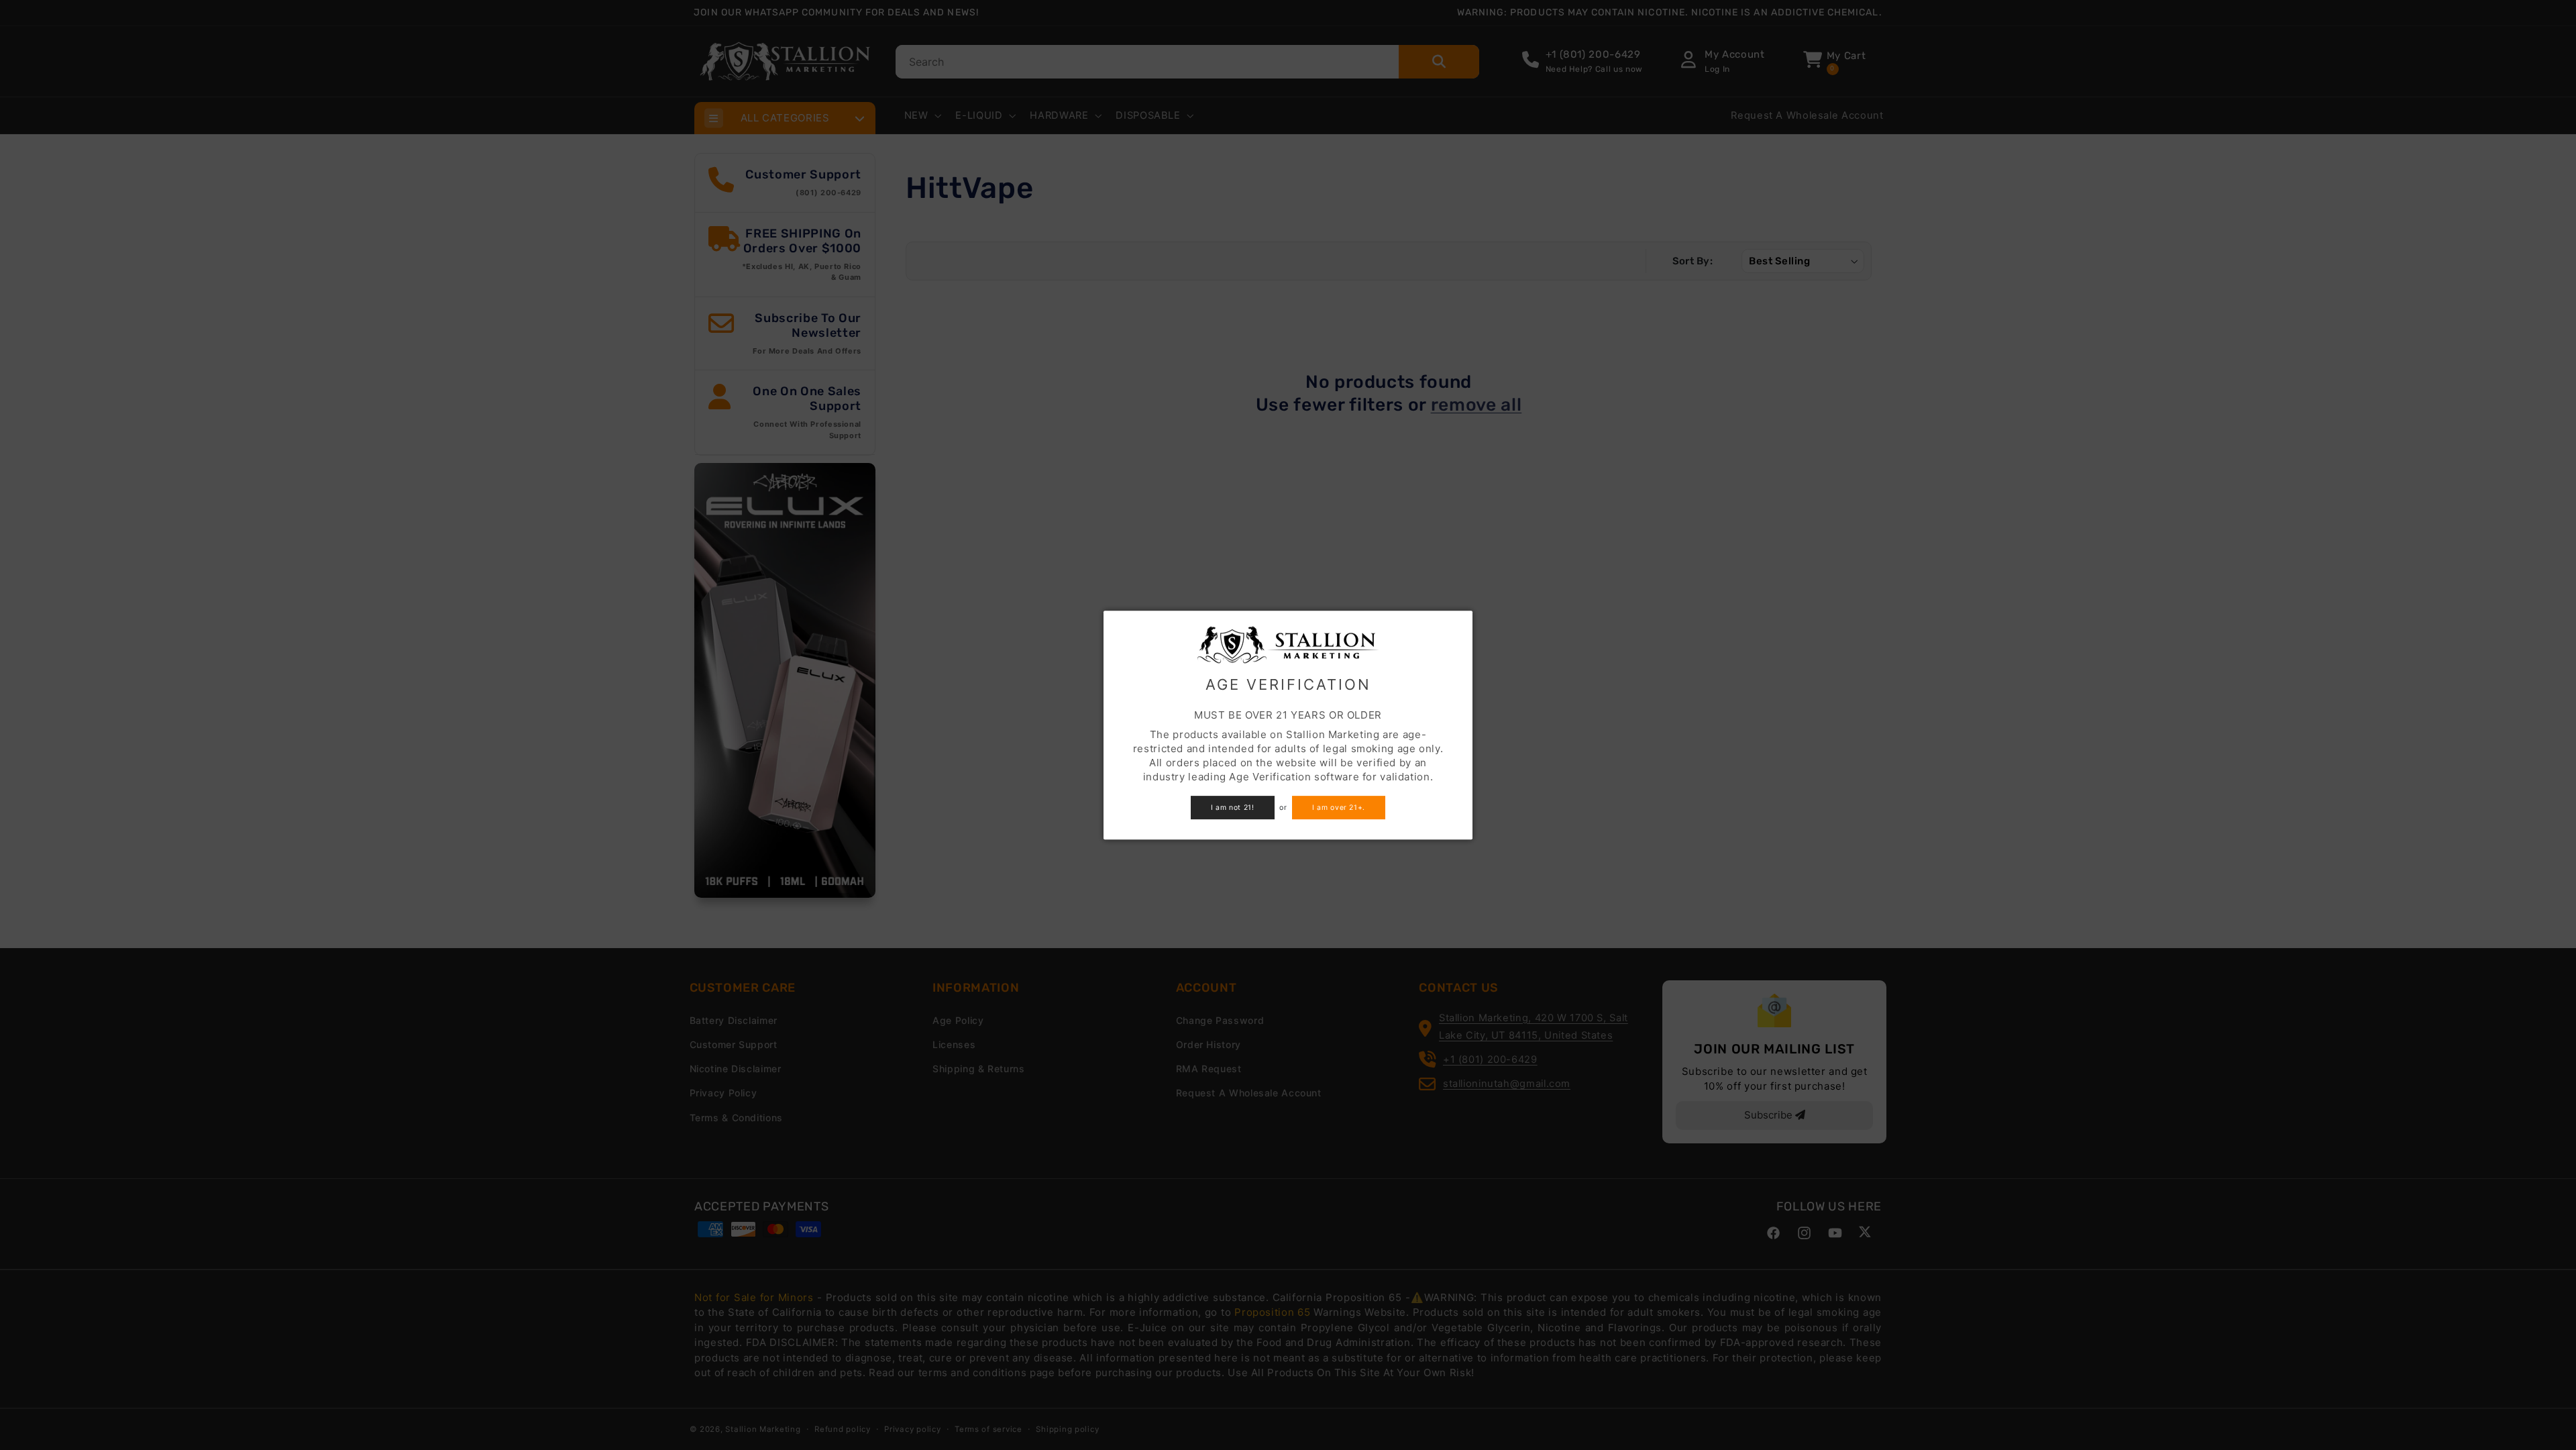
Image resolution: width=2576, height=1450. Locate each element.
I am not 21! (1233, 808)
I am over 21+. (1339, 808)
